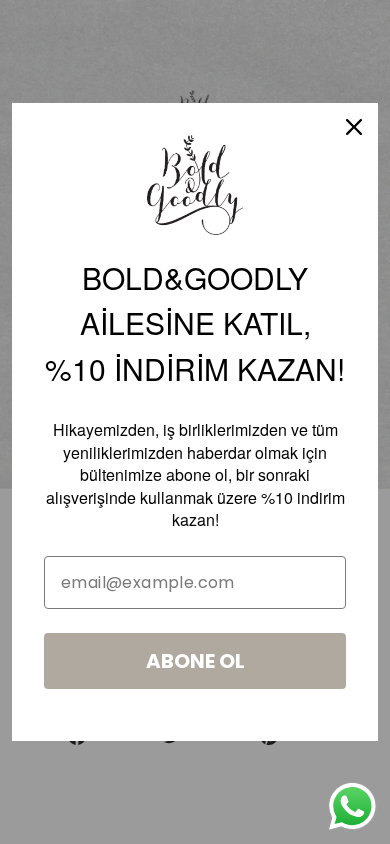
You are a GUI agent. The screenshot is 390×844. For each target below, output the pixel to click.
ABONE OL (195, 661)
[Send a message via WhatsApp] (352, 806)
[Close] (354, 127)
